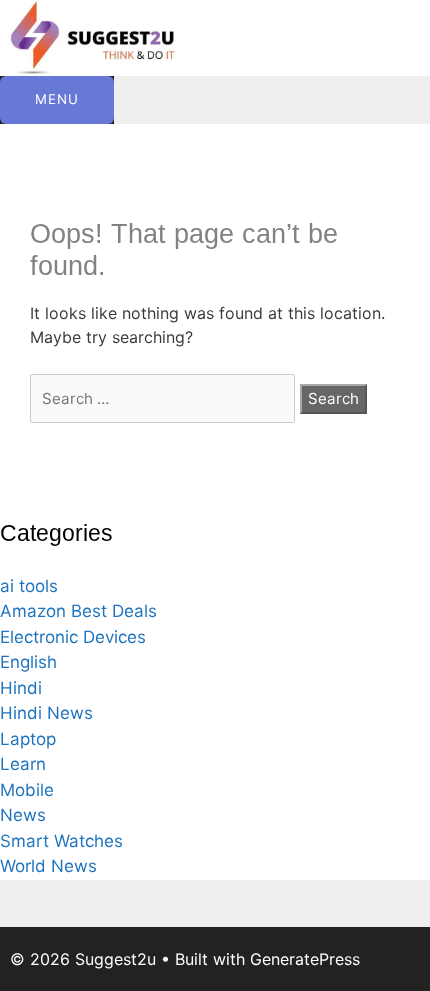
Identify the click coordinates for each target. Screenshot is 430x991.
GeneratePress (305, 959)
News (23, 815)
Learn (23, 764)
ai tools (29, 586)
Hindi (21, 688)
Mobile (27, 790)
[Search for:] (165, 398)
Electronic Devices (73, 637)
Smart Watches (61, 841)
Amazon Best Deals (78, 611)
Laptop (28, 739)
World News (48, 866)
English (28, 662)
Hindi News (46, 713)
